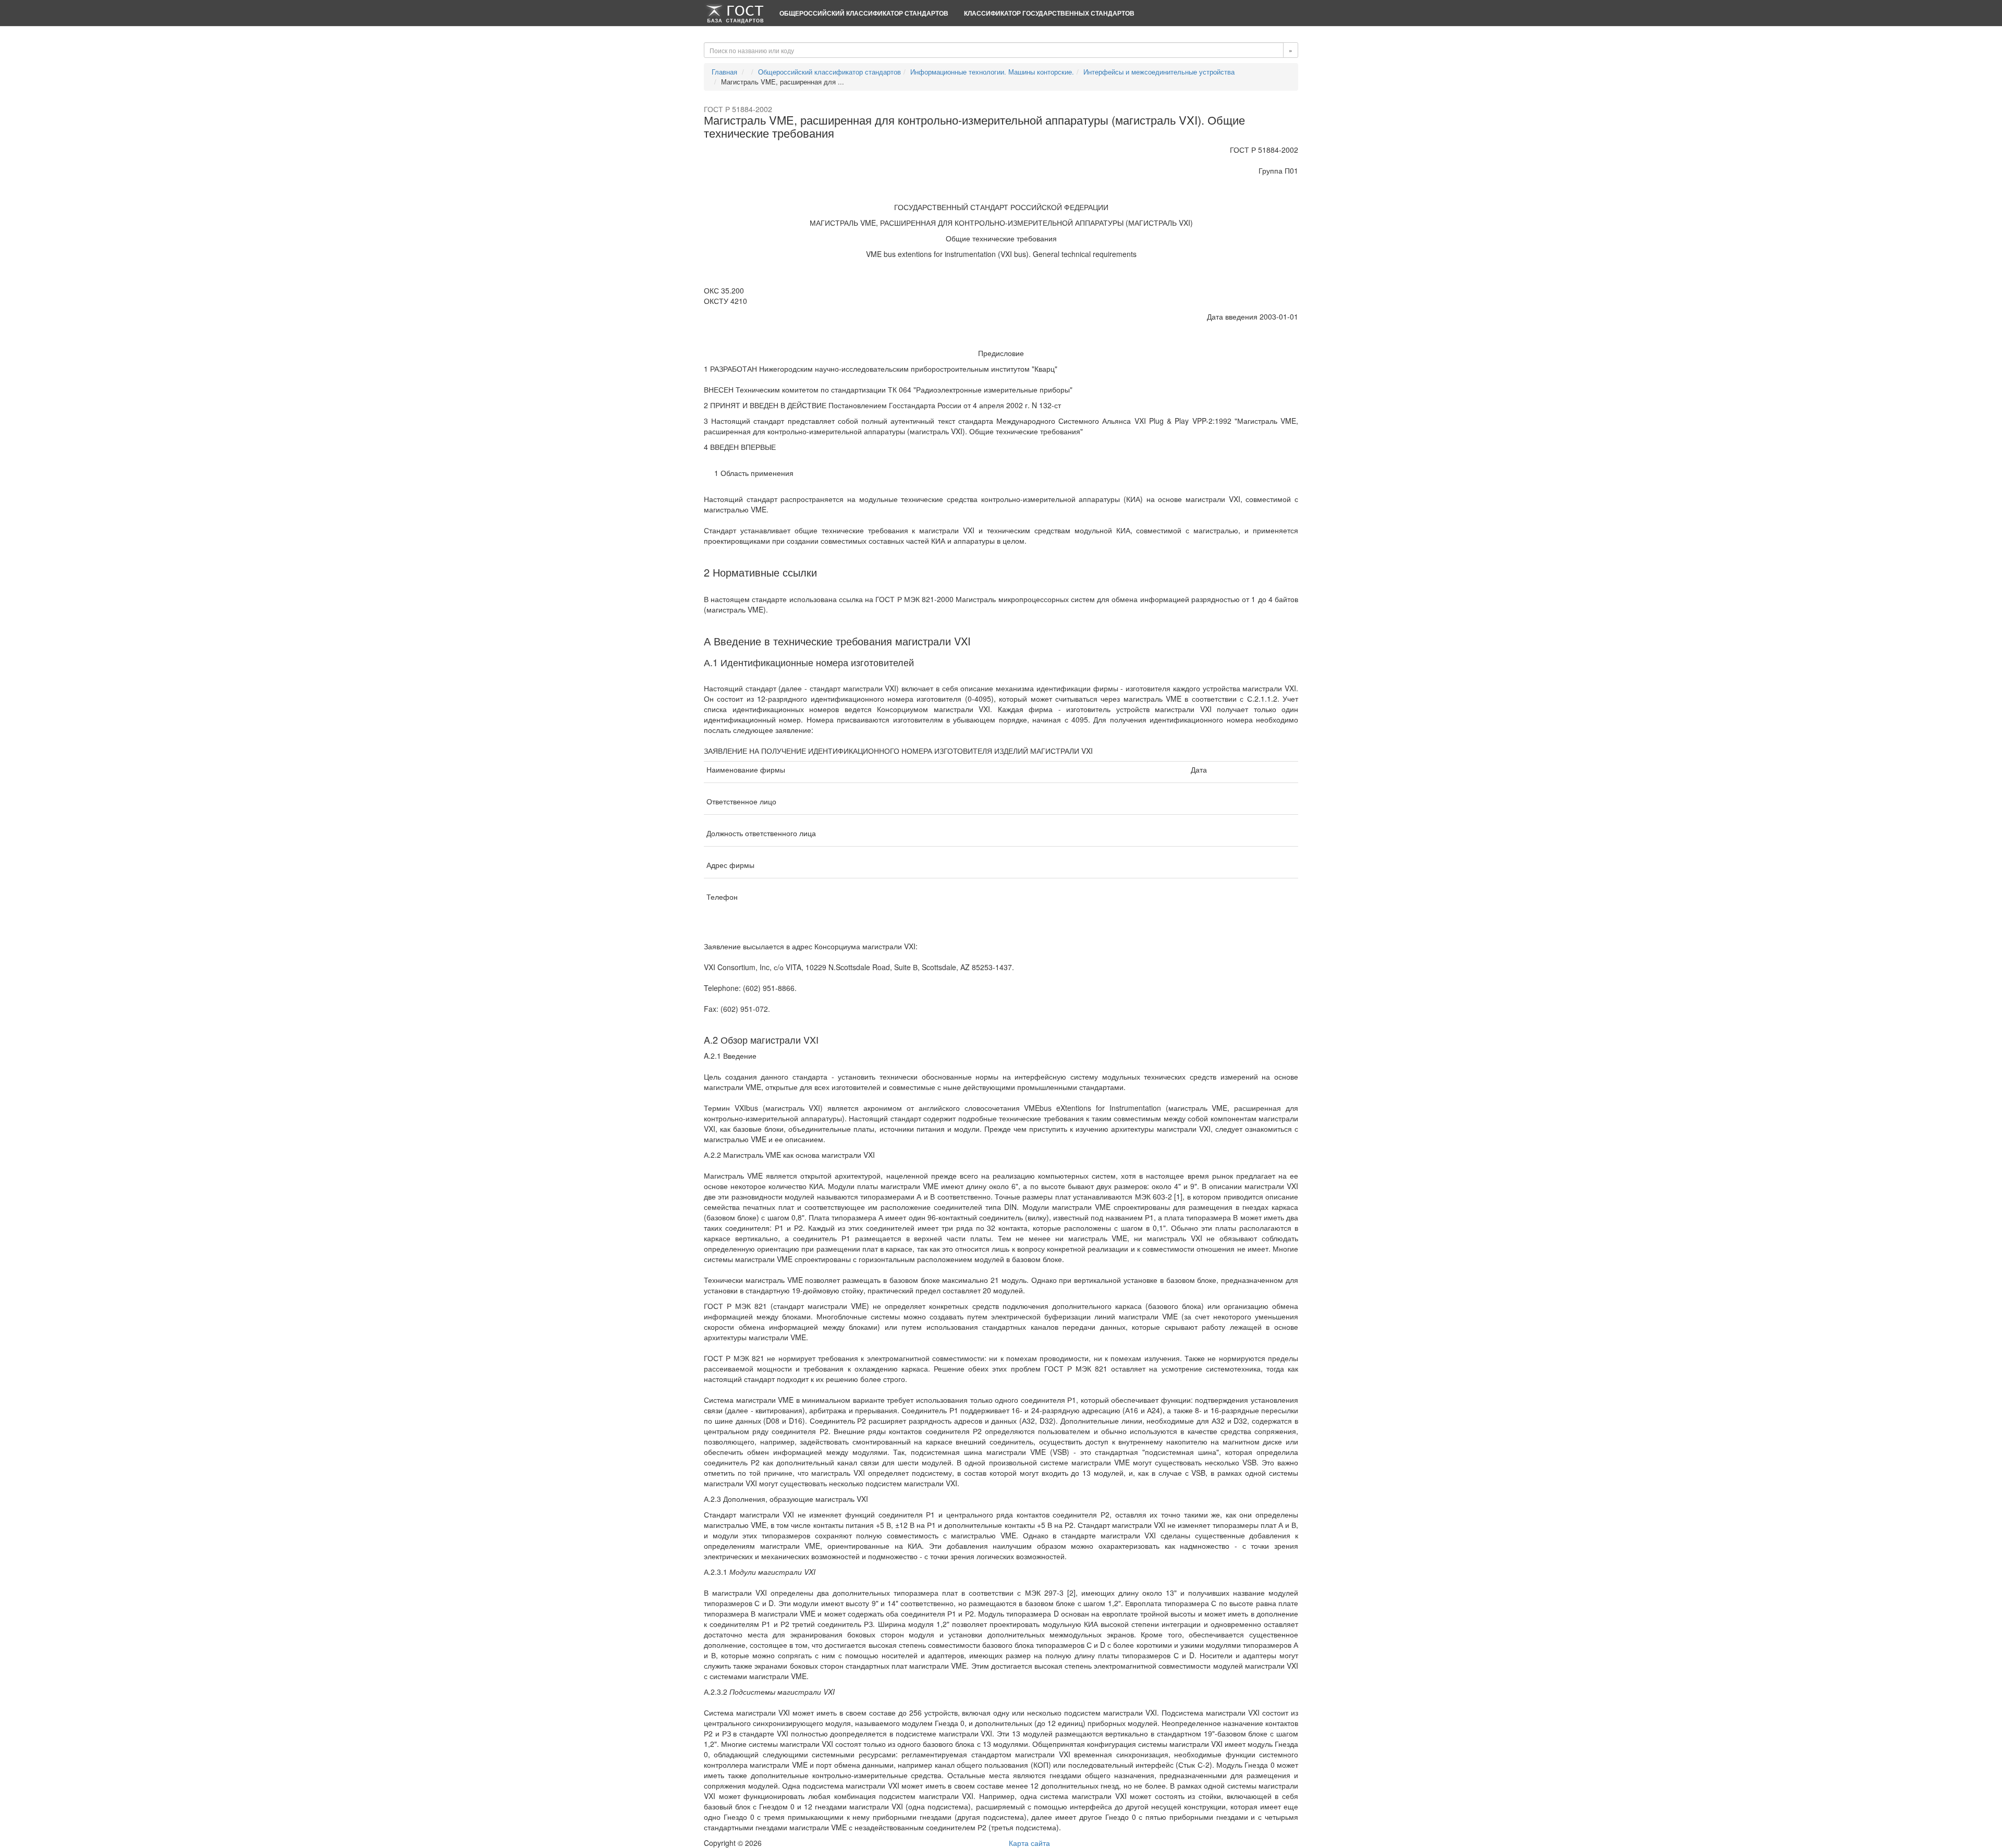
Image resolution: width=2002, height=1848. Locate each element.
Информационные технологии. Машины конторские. (992, 72)
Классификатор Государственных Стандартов (1049, 13)
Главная (724, 72)
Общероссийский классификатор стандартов (864, 13)
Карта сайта (1029, 1843)
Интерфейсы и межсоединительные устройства (1159, 72)
